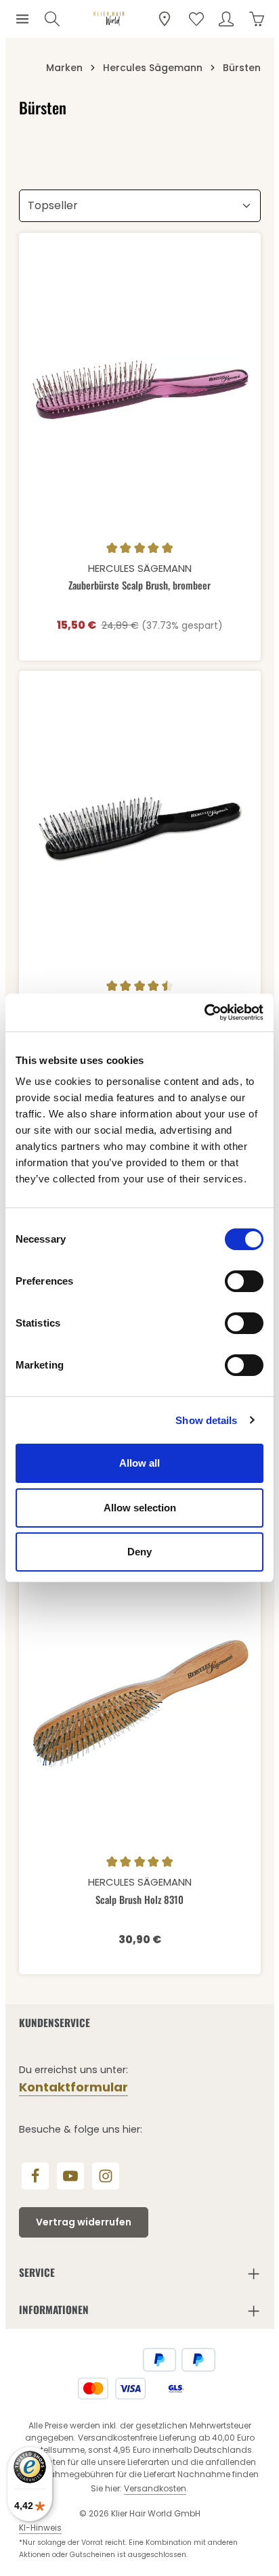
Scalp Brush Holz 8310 (139, 1900)
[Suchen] (52, 19)
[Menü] (22, 19)
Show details (206, 1420)
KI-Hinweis (40, 2528)
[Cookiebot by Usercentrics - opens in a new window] (204, 1013)
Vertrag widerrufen (84, 2222)
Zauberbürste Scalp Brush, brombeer (139, 585)
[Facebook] (35, 2176)
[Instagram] (106, 2176)
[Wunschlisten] (196, 19)
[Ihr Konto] (226, 19)
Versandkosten (155, 2488)
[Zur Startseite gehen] (109, 19)
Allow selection (140, 1508)
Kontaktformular (73, 2087)
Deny (139, 1552)
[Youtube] (70, 2176)
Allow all (139, 1463)
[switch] (244, 1281)
